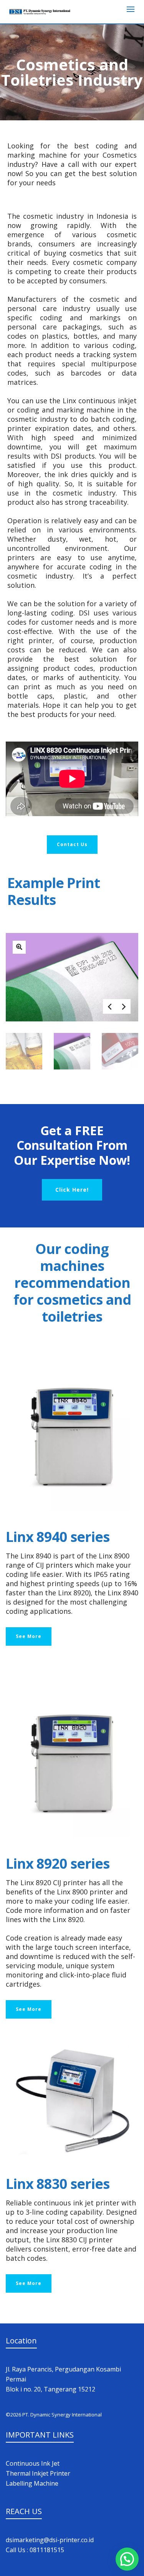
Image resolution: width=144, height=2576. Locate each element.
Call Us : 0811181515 (35, 2550)
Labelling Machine (32, 2483)
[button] (127, 2559)
